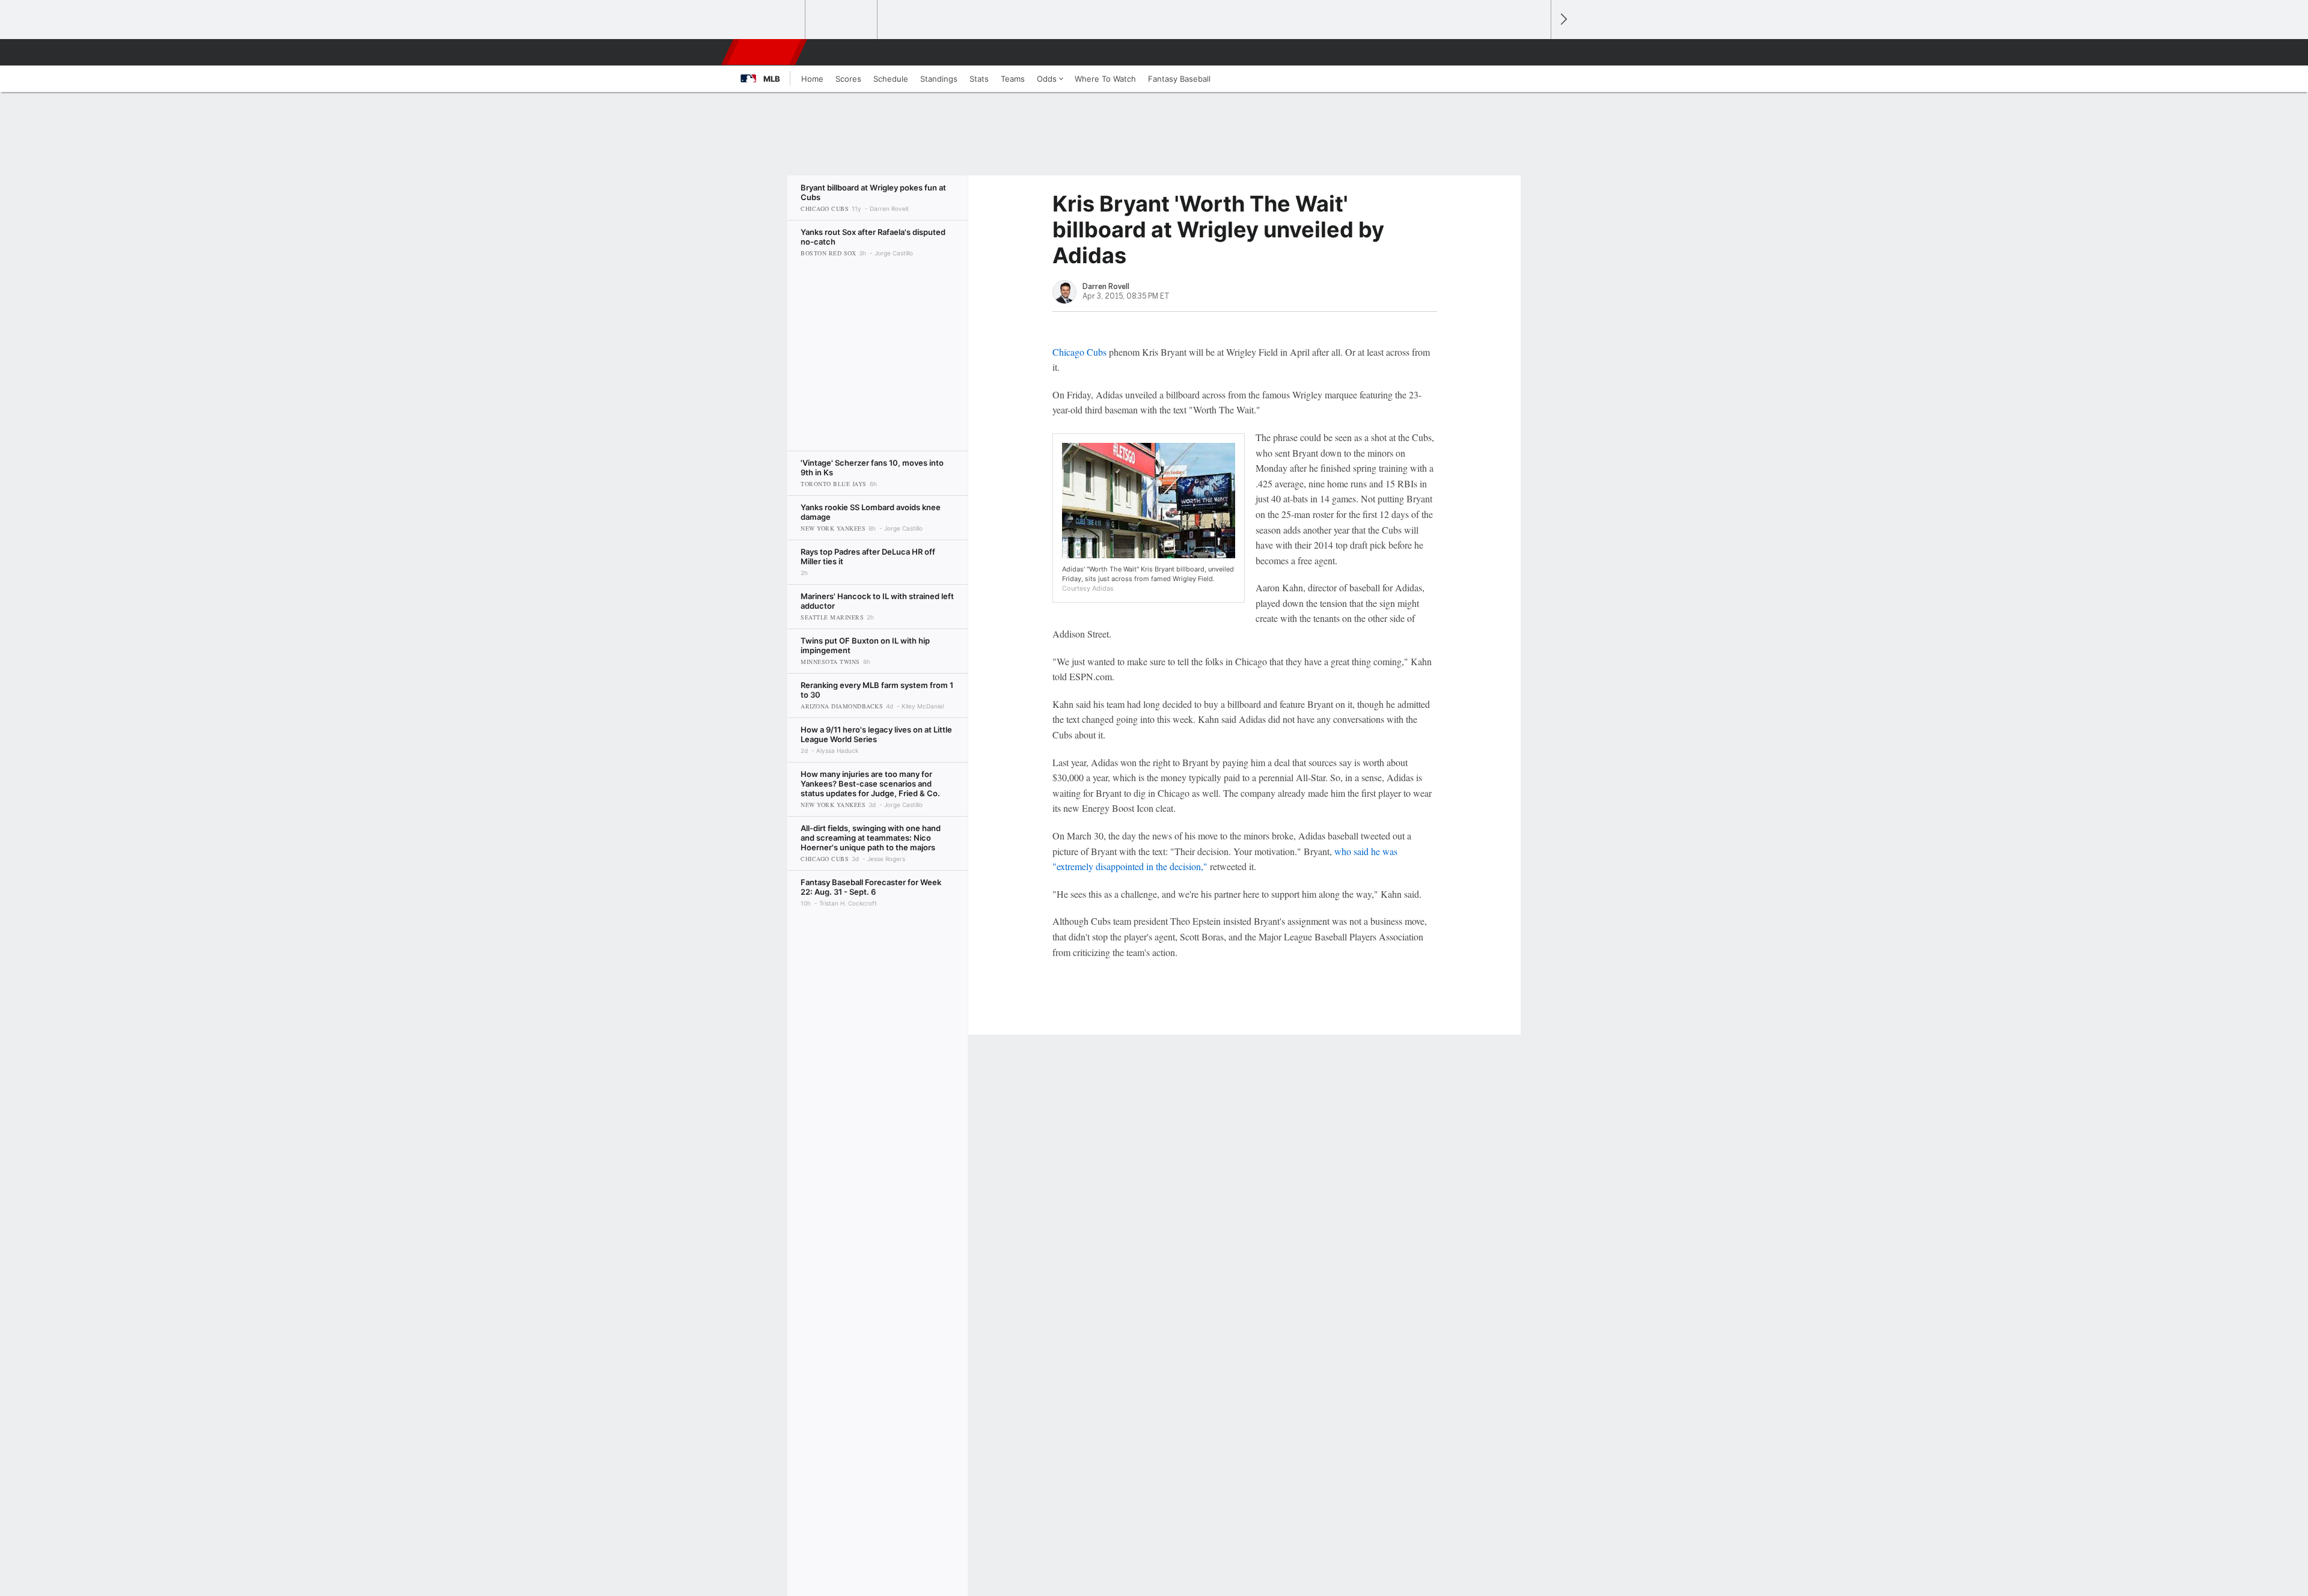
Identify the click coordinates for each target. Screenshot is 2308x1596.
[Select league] (770, 20)
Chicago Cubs (1079, 352)
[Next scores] (1563, 20)
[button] (1536, 52)
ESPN (765, 52)
